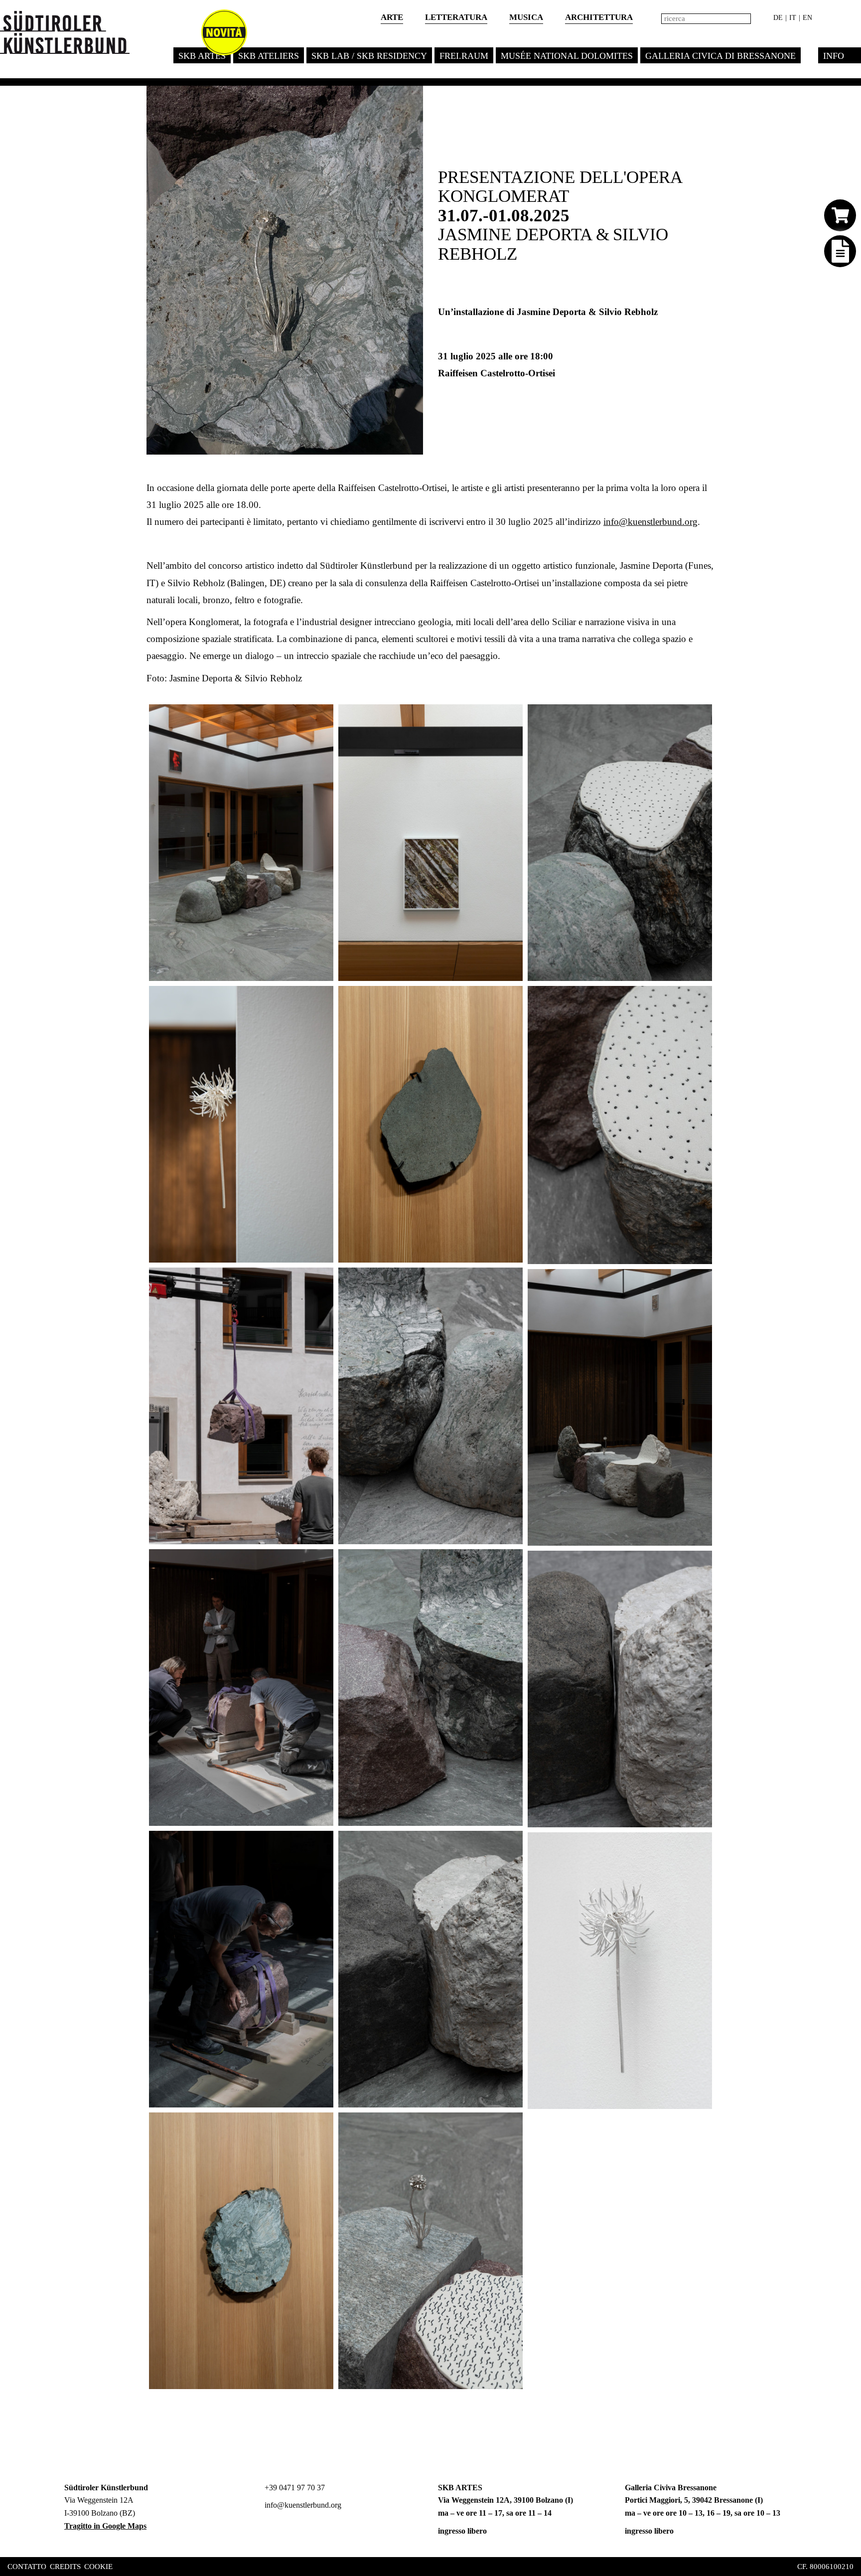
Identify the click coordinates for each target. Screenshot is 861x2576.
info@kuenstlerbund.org (650, 522)
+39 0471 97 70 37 (294, 2488)
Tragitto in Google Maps (105, 2526)
